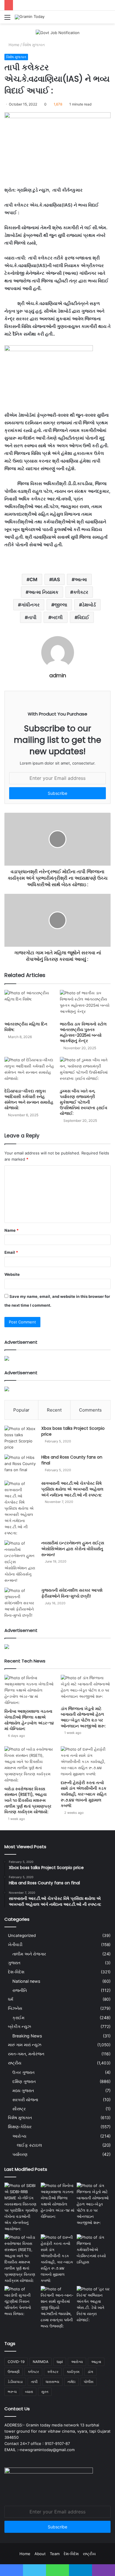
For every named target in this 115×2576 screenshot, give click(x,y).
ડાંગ (90, 2372)
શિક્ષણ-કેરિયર (20, 2127)
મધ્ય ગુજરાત (23, 2090)
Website (12, 1274)
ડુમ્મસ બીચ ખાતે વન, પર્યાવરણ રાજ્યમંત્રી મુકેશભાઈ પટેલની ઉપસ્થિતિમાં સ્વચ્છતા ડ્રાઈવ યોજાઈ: (84, 1102)
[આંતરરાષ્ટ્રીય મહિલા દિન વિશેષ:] (30, 1004)
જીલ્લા (61, 605)
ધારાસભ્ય (52, 2382)
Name (11, 1230)
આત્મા (81, 579)
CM (33, 579)
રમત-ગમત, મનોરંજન (26, 2054)
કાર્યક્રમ (73, 2372)
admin (58, 675)
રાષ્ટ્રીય (15, 2063)
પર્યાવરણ (20, 2154)
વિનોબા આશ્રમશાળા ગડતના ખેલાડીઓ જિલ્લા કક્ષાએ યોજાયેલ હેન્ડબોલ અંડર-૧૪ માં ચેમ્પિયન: (29, 1720)
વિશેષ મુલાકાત (34, 45)
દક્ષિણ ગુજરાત (24, 2081)
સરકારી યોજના (25, 2100)
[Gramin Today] (30, 17)
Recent (54, 1410)
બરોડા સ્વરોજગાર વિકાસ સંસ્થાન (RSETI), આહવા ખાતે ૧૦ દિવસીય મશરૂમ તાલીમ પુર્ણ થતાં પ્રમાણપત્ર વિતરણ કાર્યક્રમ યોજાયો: (28, 1800)
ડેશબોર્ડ (89, 605)
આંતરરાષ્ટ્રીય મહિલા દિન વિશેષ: (26, 1027)
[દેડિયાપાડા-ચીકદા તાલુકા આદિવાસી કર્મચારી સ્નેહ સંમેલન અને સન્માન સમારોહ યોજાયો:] (30, 1071)
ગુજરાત (14, 1963)
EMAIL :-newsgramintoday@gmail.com (40, 2450)
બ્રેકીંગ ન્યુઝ (19, 2027)
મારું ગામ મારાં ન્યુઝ (25, 2045)
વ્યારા (29, 2392)
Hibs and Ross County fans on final (72, 1460)
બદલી (57, 617)
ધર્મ (11, 1999)
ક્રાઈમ (18, 2018)
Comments (90, 1410)
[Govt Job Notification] (58, 32)
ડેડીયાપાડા (15, 2382)
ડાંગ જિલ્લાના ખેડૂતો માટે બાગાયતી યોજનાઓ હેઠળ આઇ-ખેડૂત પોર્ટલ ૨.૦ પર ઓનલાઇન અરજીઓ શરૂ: (83, 1717)
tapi (60, 2362)
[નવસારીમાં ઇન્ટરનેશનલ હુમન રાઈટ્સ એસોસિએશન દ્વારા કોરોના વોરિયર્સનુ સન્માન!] (21, 1562)
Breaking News (27, 2036)
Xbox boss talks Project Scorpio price (73, 1431)
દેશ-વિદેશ (16, 1972)
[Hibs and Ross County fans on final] (21, 1465)
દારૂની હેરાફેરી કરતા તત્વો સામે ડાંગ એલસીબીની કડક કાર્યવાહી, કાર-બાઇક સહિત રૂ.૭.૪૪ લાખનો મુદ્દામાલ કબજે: (84, 1794)
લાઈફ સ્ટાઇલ (29, 2145)
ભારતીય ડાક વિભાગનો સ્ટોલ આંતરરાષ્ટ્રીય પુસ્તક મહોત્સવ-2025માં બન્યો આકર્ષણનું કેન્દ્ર (83, 1032)
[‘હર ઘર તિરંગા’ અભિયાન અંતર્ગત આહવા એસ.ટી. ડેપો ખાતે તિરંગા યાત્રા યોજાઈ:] (94, 2305)
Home (13, 45)
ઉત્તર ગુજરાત (23, 2072)
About (40, 2554)
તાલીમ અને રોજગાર (29, 1954)
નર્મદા (72, 2382)
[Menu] (7, 19)
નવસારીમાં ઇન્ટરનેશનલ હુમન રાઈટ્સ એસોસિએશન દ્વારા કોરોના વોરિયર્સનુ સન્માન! (73, 1549)
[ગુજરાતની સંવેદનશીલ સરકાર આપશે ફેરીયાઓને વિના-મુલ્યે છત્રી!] (21, 1603)
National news (26, 1981)
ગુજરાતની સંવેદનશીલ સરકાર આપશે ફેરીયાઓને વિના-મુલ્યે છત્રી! (72, 1593)
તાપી (32, 617)
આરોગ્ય (19, 2136)
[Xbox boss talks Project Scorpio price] (21, 1438)
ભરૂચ (12, 2392)
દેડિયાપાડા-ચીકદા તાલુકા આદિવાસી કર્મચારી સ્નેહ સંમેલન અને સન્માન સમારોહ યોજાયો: (29, 1099)
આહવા (96, 2362)
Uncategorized (22, 1935)
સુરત (45, 2392)
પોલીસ (89, 2382)
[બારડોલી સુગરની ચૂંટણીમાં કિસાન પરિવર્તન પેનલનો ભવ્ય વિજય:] (21, 2301)
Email (11, 1252)
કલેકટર (81, 592)
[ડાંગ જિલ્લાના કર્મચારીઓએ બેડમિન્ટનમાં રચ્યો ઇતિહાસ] (94, 2250)
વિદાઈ (83, 617)
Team (55, 2554)
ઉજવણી (14, 2372)
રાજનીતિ (20, 1990)
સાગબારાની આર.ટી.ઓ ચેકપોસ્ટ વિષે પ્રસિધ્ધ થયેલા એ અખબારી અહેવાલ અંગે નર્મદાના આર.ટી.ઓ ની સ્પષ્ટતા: (72, 1489)
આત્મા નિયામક (43, 592)
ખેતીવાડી (15, 1945)
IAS (56, 579)
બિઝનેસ (15, 2008)
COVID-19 (16, 2362)
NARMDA (41, 2362)
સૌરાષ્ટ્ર (19, 2109)
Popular (21, 1410)
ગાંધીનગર (30, 605)
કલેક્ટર (53, 2372)
